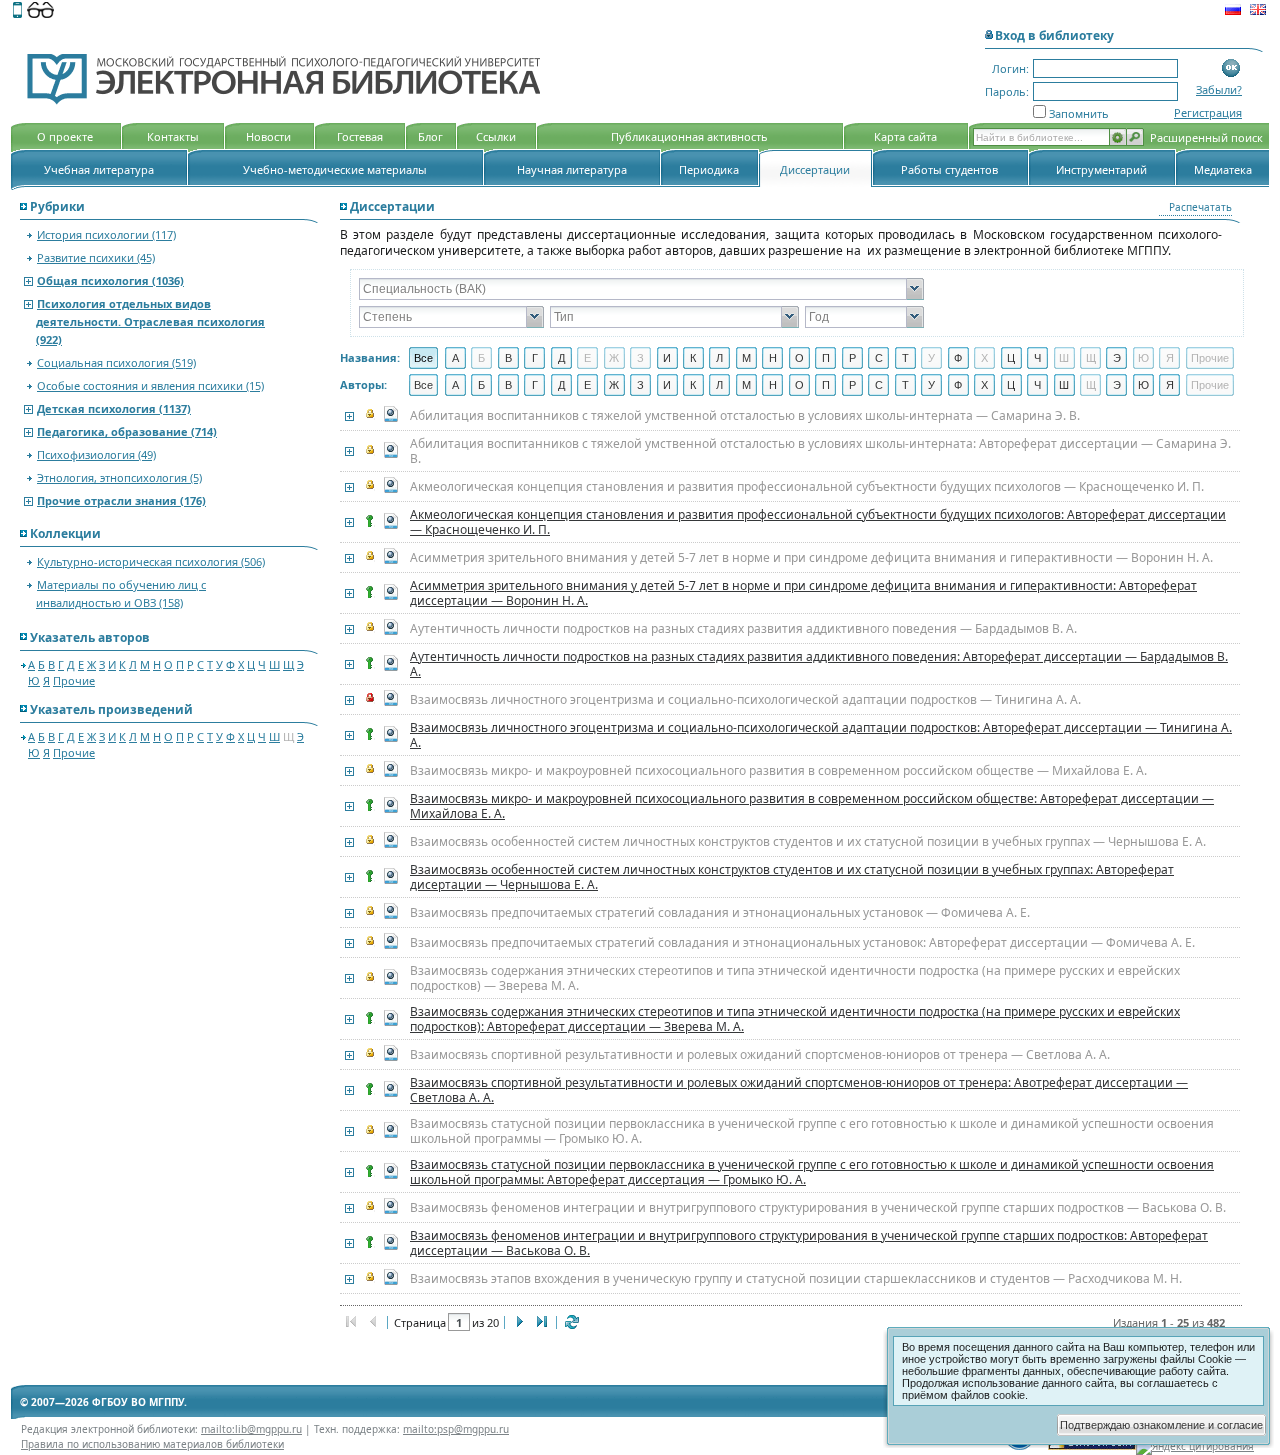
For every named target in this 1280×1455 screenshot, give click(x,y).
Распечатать (1200, 207)
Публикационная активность (689, 136)
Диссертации (815, 169)
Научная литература (572, 169)
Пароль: (1007, 91)
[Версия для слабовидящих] (40, 12)
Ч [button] (1037, 358)
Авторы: (363, 384)
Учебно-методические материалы (335, 169)
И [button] (667, 358)
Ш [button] (1064, 358)
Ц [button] (1011, 358)
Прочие (74, 680)
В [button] (508, 358)
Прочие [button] (1210, 358)
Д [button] (561, 358)
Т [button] (905, 358)
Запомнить (1079, 113)
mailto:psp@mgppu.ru (456, 1429)
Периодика (709, 169)
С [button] (879, 358)
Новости (268, 136)
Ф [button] (958, 358)
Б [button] (481, 358)
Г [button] (535, 358)
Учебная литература (99, 169)
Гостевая (360, 136)
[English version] (1258, 12)
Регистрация (1208, 112)
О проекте (65, 136)
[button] (1231, 68)
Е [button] (587, 358)
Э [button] (1117, 358)
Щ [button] (1091, 358)
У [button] (931, 358)
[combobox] (633, 289)
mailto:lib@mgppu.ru (251, 1429)
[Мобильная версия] (17, 12)
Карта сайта (905, 136)
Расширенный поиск (1206, 137)
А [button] (455, 358)
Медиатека (1223, 169)
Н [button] (773, 358)
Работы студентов (949, 169)
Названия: (370, 357)
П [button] (826, 358)
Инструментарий (1101, 169)
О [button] (799, 358)
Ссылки (496, 136)
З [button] (640, 358)
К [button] (693, 358)
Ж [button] (614, 358)
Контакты (173, 136)
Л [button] (719, 358)
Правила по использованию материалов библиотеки (152, 1444)
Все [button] (423, 358)
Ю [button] (1143, 358)
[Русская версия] (1233, 12)
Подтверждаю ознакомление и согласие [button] (1161, 1425)
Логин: (1010, 68)
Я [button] (1170, 358)
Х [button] (984, 358)
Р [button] (852, 358)
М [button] (746, 358)
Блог (430, 136)
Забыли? (1219, 89)
